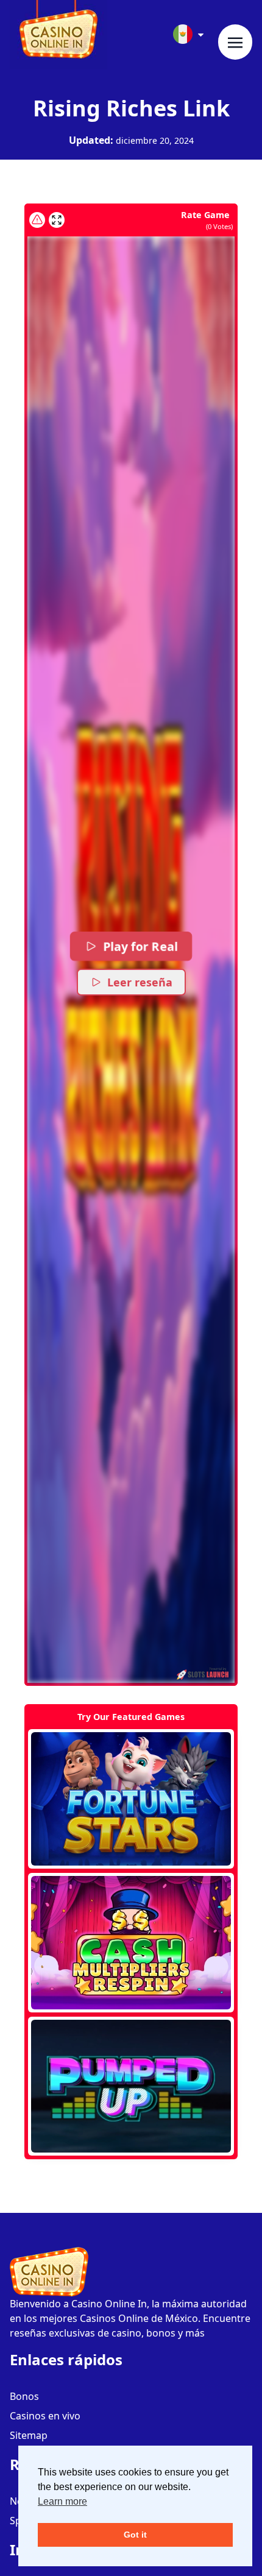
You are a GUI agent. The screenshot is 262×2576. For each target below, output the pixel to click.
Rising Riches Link (131, 108)
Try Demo (131, 1799)
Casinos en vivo (45, 2416)
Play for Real (140, 946)
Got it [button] (135, 2535)
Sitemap (29, 2435)
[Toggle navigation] (235, 42)
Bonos (24, 2396)
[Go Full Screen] (57, 220)
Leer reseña (140, 982)
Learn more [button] (62, 2501)
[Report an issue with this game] (37, 220)
